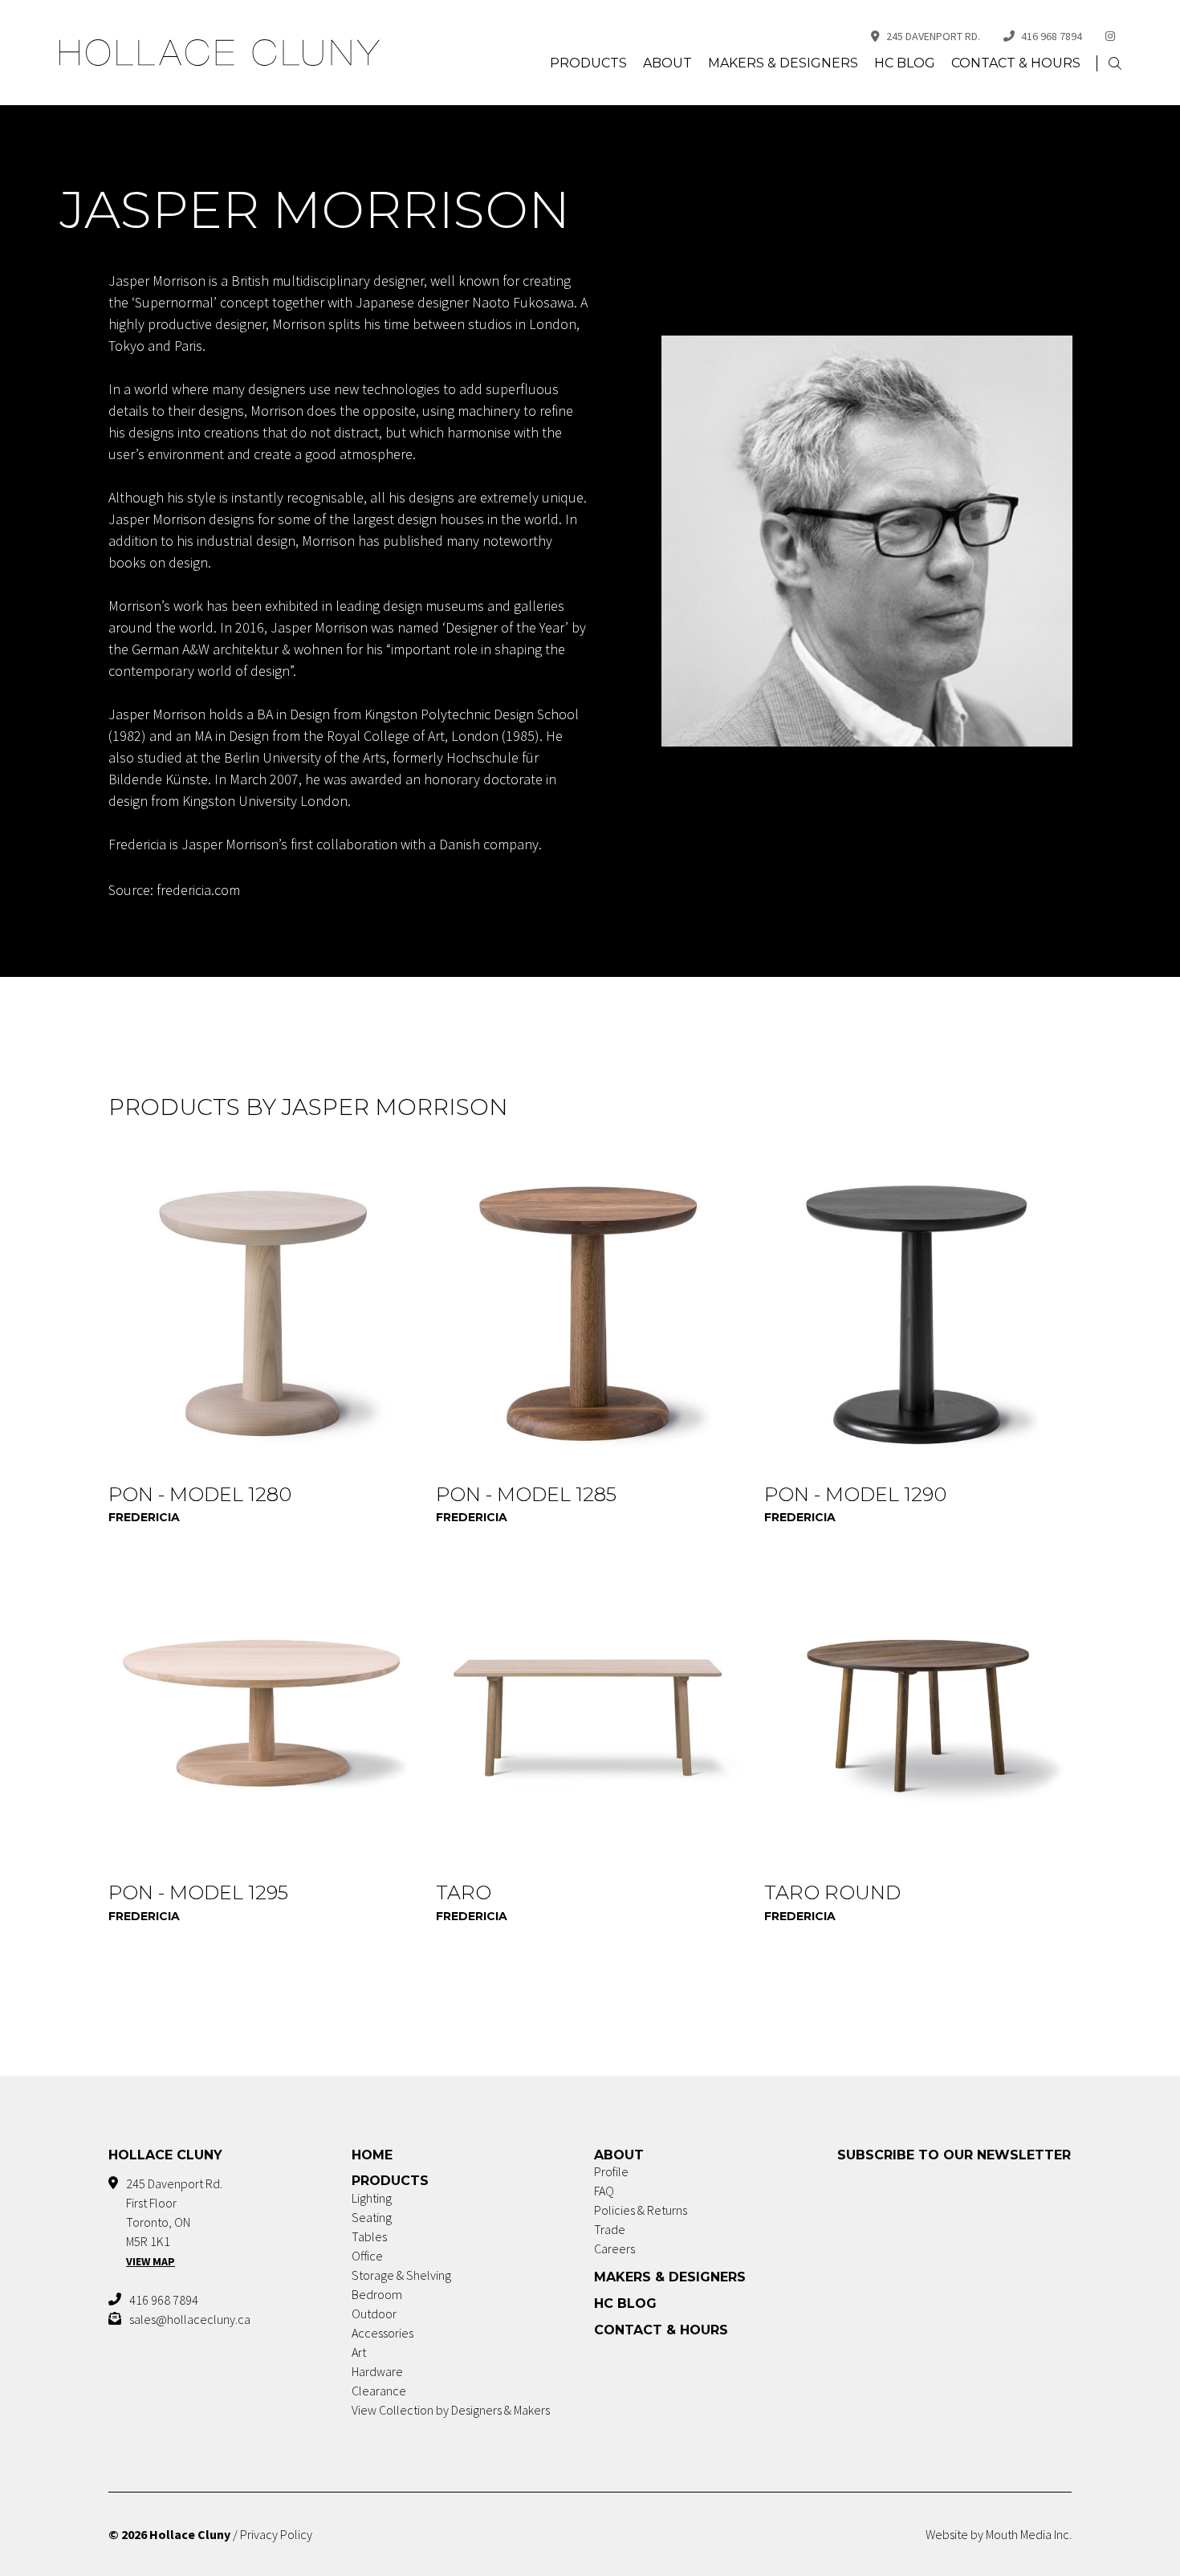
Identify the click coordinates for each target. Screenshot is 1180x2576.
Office (367, 2256)
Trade (610, 2229)
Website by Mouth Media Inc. (999, 2534)
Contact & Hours (1016, 63)
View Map (151, 2261)
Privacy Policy (276, 2534)
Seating (372, 2217)
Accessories (382, 2333)
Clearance (379, 2391)
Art (359, 2352)
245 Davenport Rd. (933, 36)
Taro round (832, 1892)
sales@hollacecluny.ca (190, 2319)
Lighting (372, 2198)
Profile (611, 2171)
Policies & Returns (641, 2210)
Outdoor (374, 2314)
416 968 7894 (1052, 36)
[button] (1115, 64)
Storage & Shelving (401, 2275)
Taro (464, 1892)
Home (372, 2155)
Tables (369, 2236)
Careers (614, 2248)
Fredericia (144, 1517)
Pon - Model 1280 (200, 1494)
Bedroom (377, 2294)
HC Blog (905, 63)
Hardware (377, 2371)
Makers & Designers (783, 63)
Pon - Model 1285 (526, 1494)
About (667, 63)
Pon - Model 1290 (855, 1494)
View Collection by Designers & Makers (451, 2410)
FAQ (604, 2191)
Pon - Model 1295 (198, 1892)
